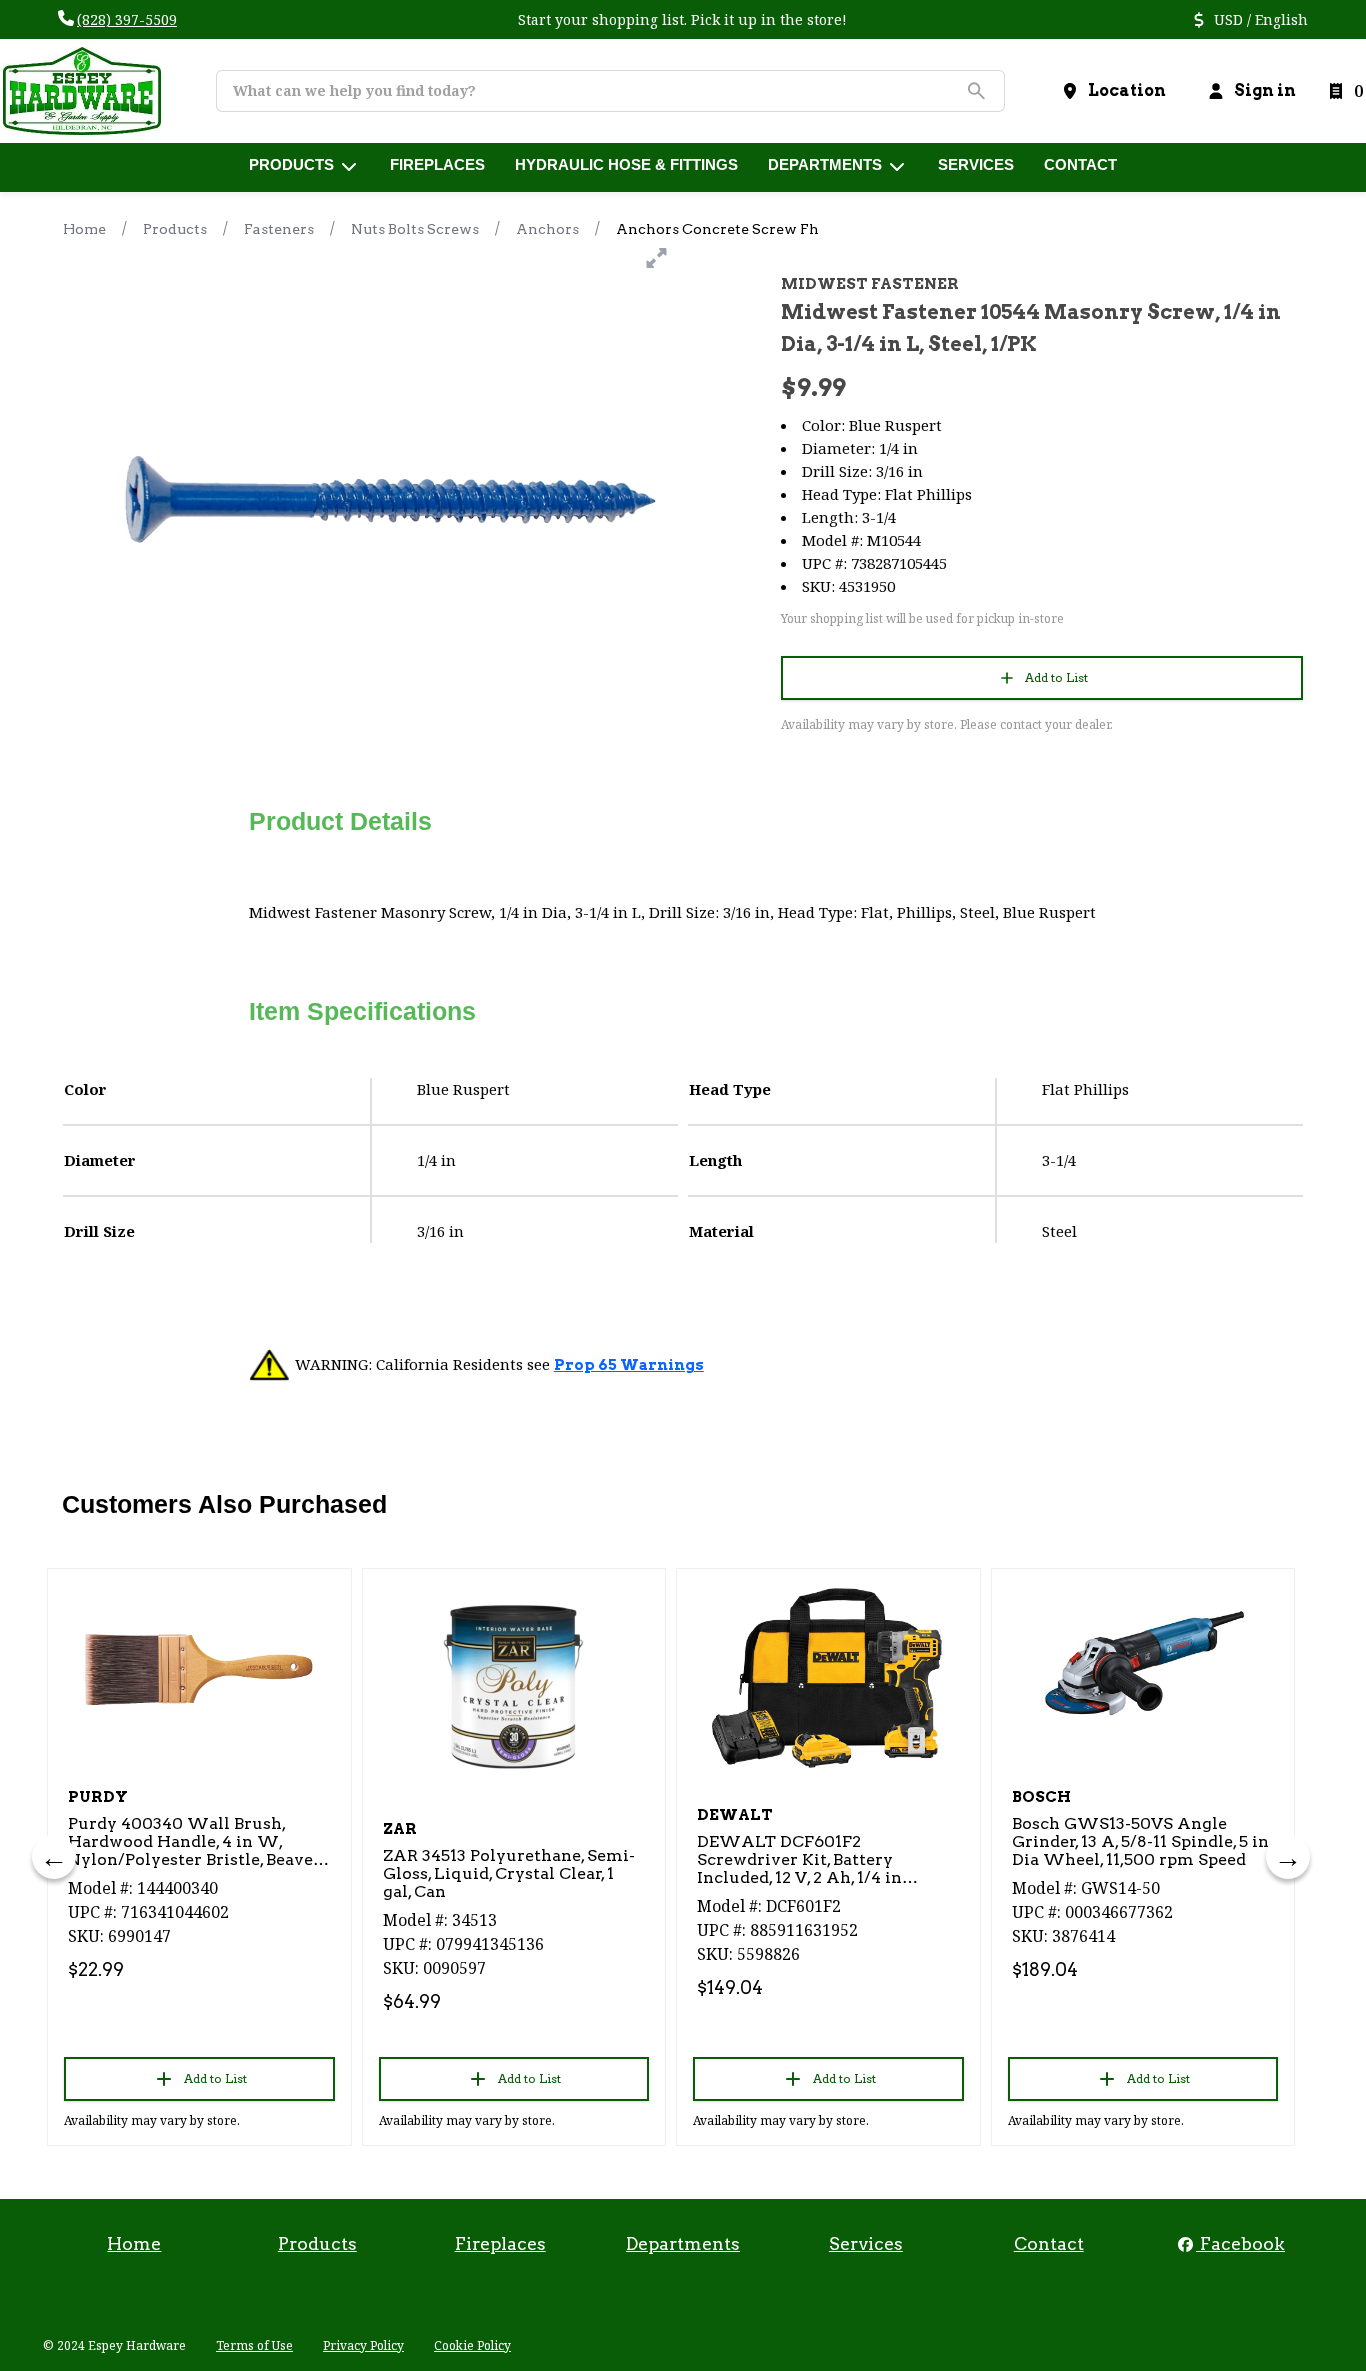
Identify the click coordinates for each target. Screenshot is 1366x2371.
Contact (1049, 2243)
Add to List (1056, 677)
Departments (683, 2243)
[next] (1288, 1857)
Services (866, 2243)
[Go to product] (199, 1669)
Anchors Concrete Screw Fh (717, 229)
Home (84, 229)
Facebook (1240, 2243)
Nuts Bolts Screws (415, 229)
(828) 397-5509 (127, 19)
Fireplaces (500, 2243)
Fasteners (279, 229)
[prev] (54, 1857)
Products (175, 229)
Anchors (547, 229)
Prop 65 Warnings (629, 1365)
